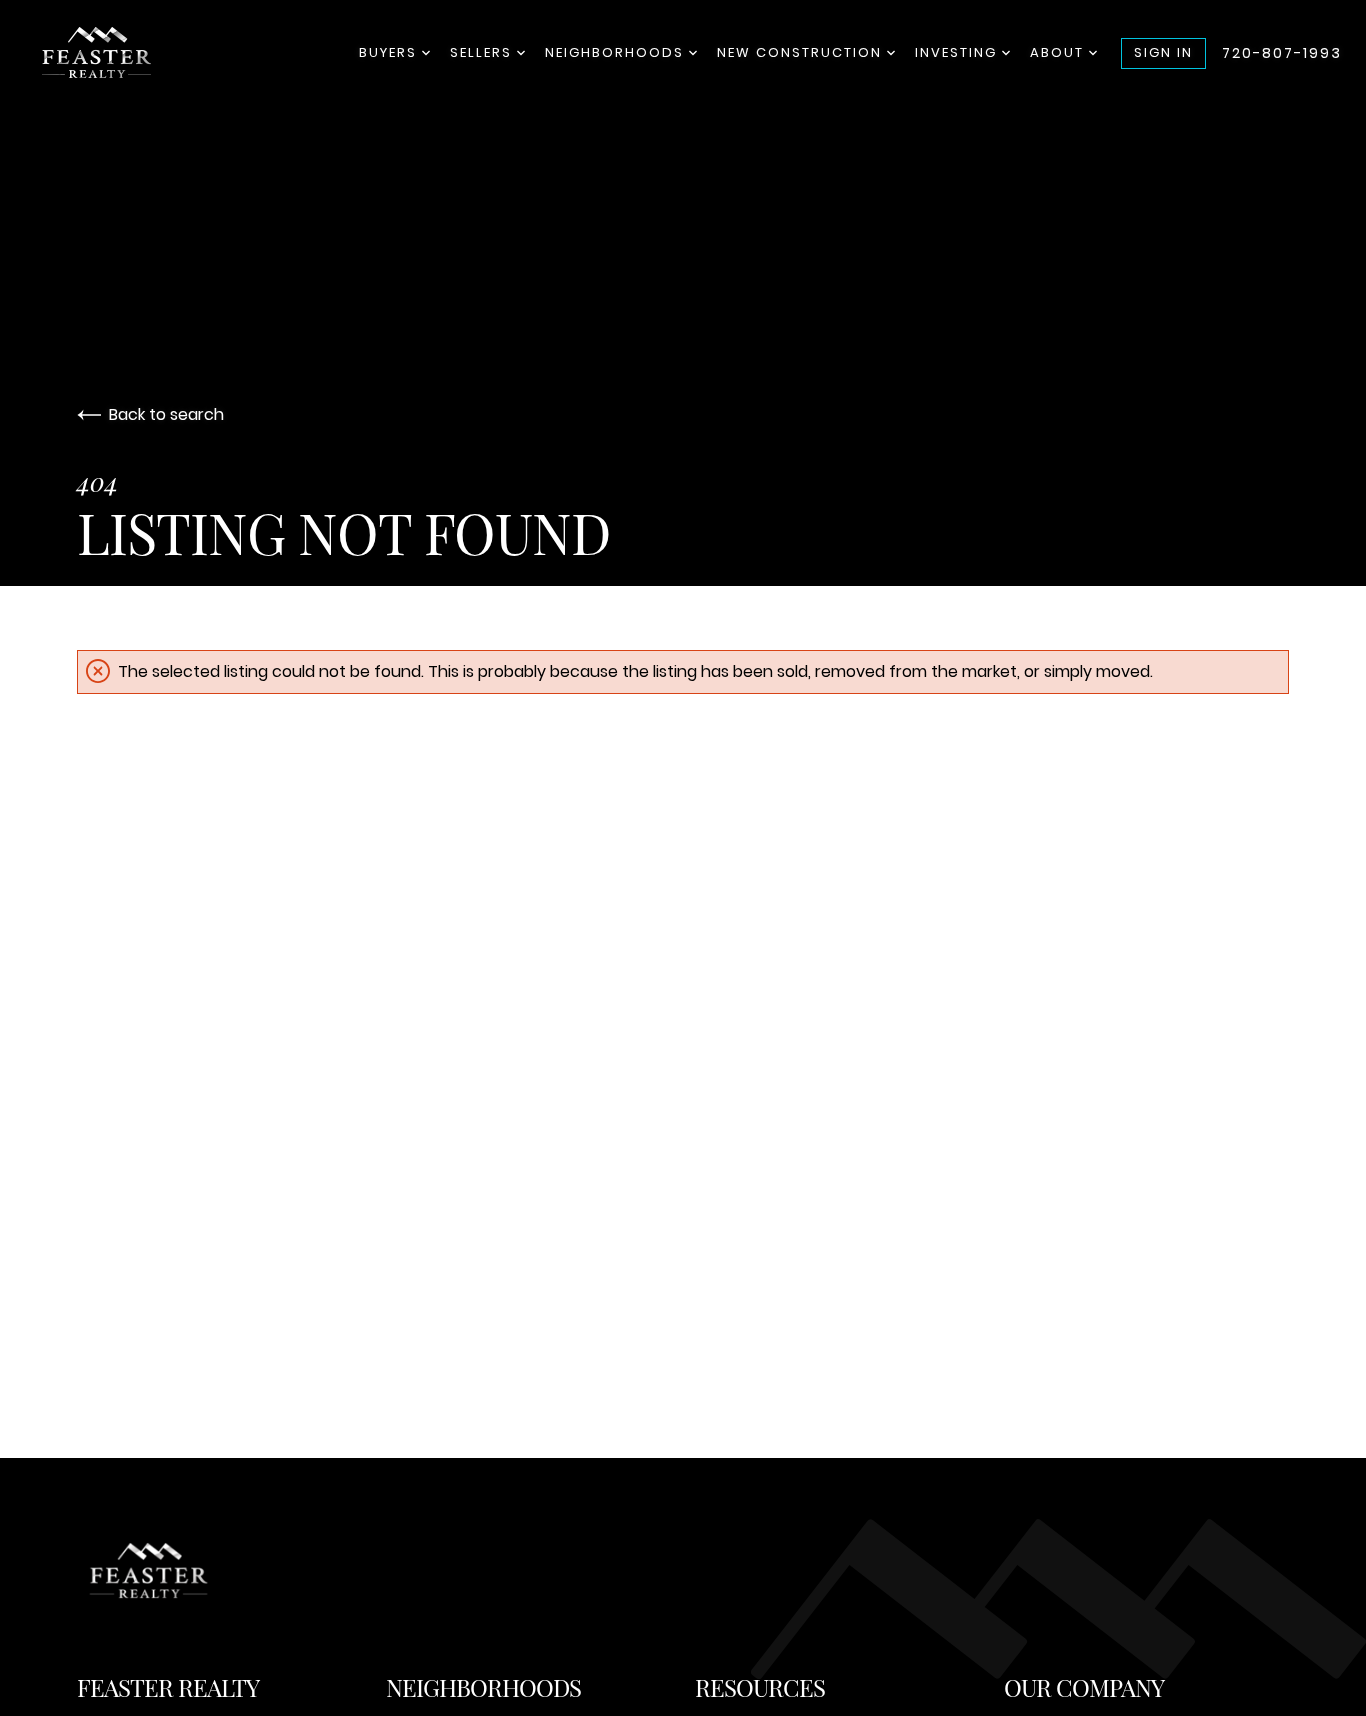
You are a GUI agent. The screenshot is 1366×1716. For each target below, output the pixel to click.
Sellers (483, 52)
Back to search (166, 414)
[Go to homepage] (126, 53)
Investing (958, 52)
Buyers (390, 52)
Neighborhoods (617, 52)
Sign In (1163, 52)
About (1059, 52)
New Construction (802, 52)
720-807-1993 (1282, 53)
